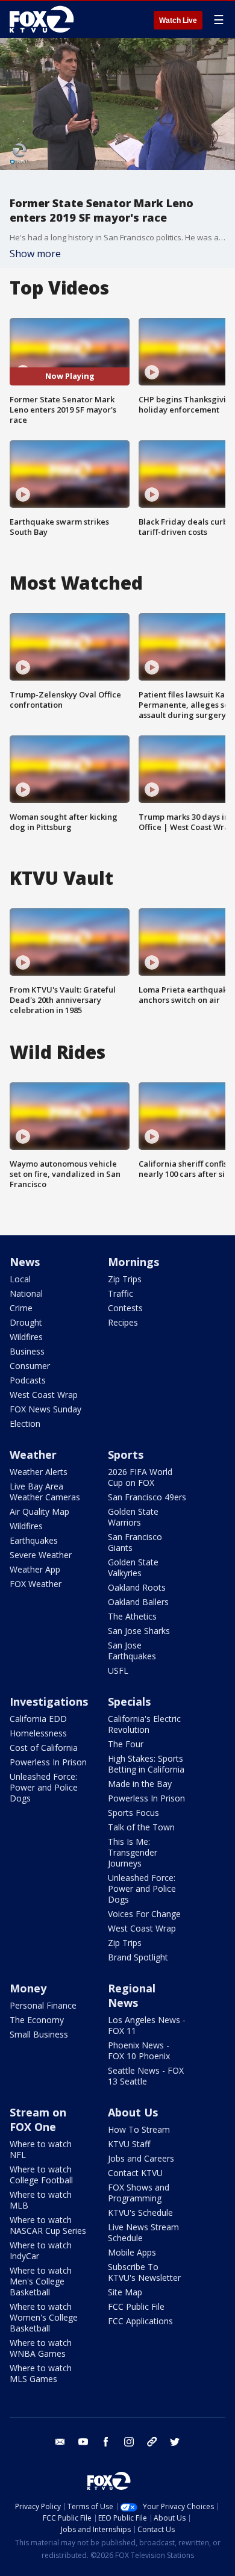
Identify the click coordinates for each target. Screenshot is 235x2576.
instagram (129, 2442)
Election (25, 1424)
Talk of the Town (141, 1827)
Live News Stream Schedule (143, 2232)
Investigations (49, 1701)
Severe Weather (41, 1555)
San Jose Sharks (139, 1631)
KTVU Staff (129, 2144)
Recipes (123, 1322)
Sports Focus (133, 1813)
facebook (106, 2442)
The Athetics (132, 1616)
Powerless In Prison (48, 1762)
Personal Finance (43, 2005)
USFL (118, 1670)
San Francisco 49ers (147, 1497)
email (60, 2442)
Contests (125, 1308)
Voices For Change (144, 1914)
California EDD (38, 1719)
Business (27, 1351)
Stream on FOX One (38, 2119)
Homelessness (38, 1733)
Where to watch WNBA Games (41, 2348)
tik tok (152, 2442)
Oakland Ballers (138, 1602)
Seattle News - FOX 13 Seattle (146, 2076)
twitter (175, 2442)
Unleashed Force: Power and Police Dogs (44, 1787)
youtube (83, 2442)
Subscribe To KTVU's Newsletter (144, 2272)
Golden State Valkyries (133, 1567)
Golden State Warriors (133, 1517)
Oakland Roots (137, 1587)
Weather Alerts (39, 1472)
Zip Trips (125, 1279)
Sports (126, 1455)
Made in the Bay (140, 1784)
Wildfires (26, 1337)
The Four (126, 1744)
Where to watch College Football (41, 2175)
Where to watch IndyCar (41, 2250)
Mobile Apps (132, 2252)
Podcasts (28, 1380)
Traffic (121, 1293)
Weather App (35, 1569)
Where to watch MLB (41, 2200)
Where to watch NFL (41, 2149)
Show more (35, 254)
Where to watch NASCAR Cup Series (48, 2225)
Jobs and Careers (141, 2158)
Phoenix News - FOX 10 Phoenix (139, 2051)
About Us (133, 2112)
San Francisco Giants (135, 1542)
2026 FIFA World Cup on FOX (140, 1477)
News (25, 1262)
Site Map (125, 2292)
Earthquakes (34, 1540)
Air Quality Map (39, 1511)
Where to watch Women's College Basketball (44, 2317)
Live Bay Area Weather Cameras (45, 1492)
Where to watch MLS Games (41, 2373)
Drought (26, 1322)
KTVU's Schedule (140, 2213)
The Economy (37, 2020)
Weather (33, 1455)
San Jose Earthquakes (132, 1651)
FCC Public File (136, 2306)
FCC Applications (140, 2321)
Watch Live (178, 20)
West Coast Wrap (44, 1395)
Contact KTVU (135, 2173)
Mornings (133, 1262)
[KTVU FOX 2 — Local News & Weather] (45, 19)
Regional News (132, 1995)
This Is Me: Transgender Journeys (133, 1852)
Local (20, 1279)
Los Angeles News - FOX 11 (147, 2025)
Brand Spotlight (138, 1957)
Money (28, 1988)
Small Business (39, 2034)
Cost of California (44, 1748)
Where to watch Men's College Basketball (41, 2281)
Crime (21, 1308)
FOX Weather (36, 1584)
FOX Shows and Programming (139, 2193)
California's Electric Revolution (144, 1724)
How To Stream (139, 2129)
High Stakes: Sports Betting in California (146, 1764)
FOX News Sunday (45, 1409)
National (26, 1293)
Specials (129, 1701)
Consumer (30, 1366)
